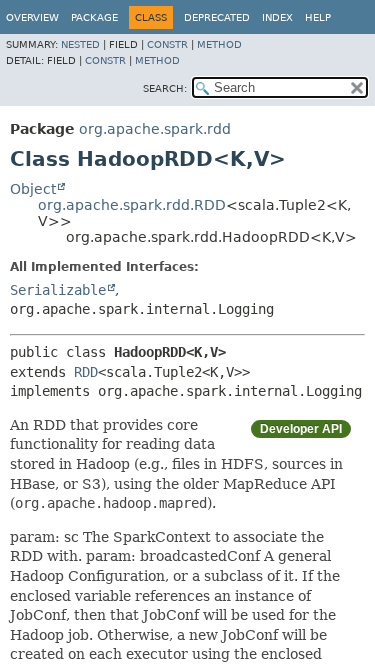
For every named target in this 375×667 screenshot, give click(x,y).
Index (277, 17)
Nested (80, 44)
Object (33, 189)
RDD (86, 372)
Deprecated (217, 17)
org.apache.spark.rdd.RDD (132, 205)
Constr (167, 44)
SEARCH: (165, 88)
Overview (32, 17)
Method (219, 44)
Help (318, 17)
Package (94, 17)
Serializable (58, 290)
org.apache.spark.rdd (155, 129)
